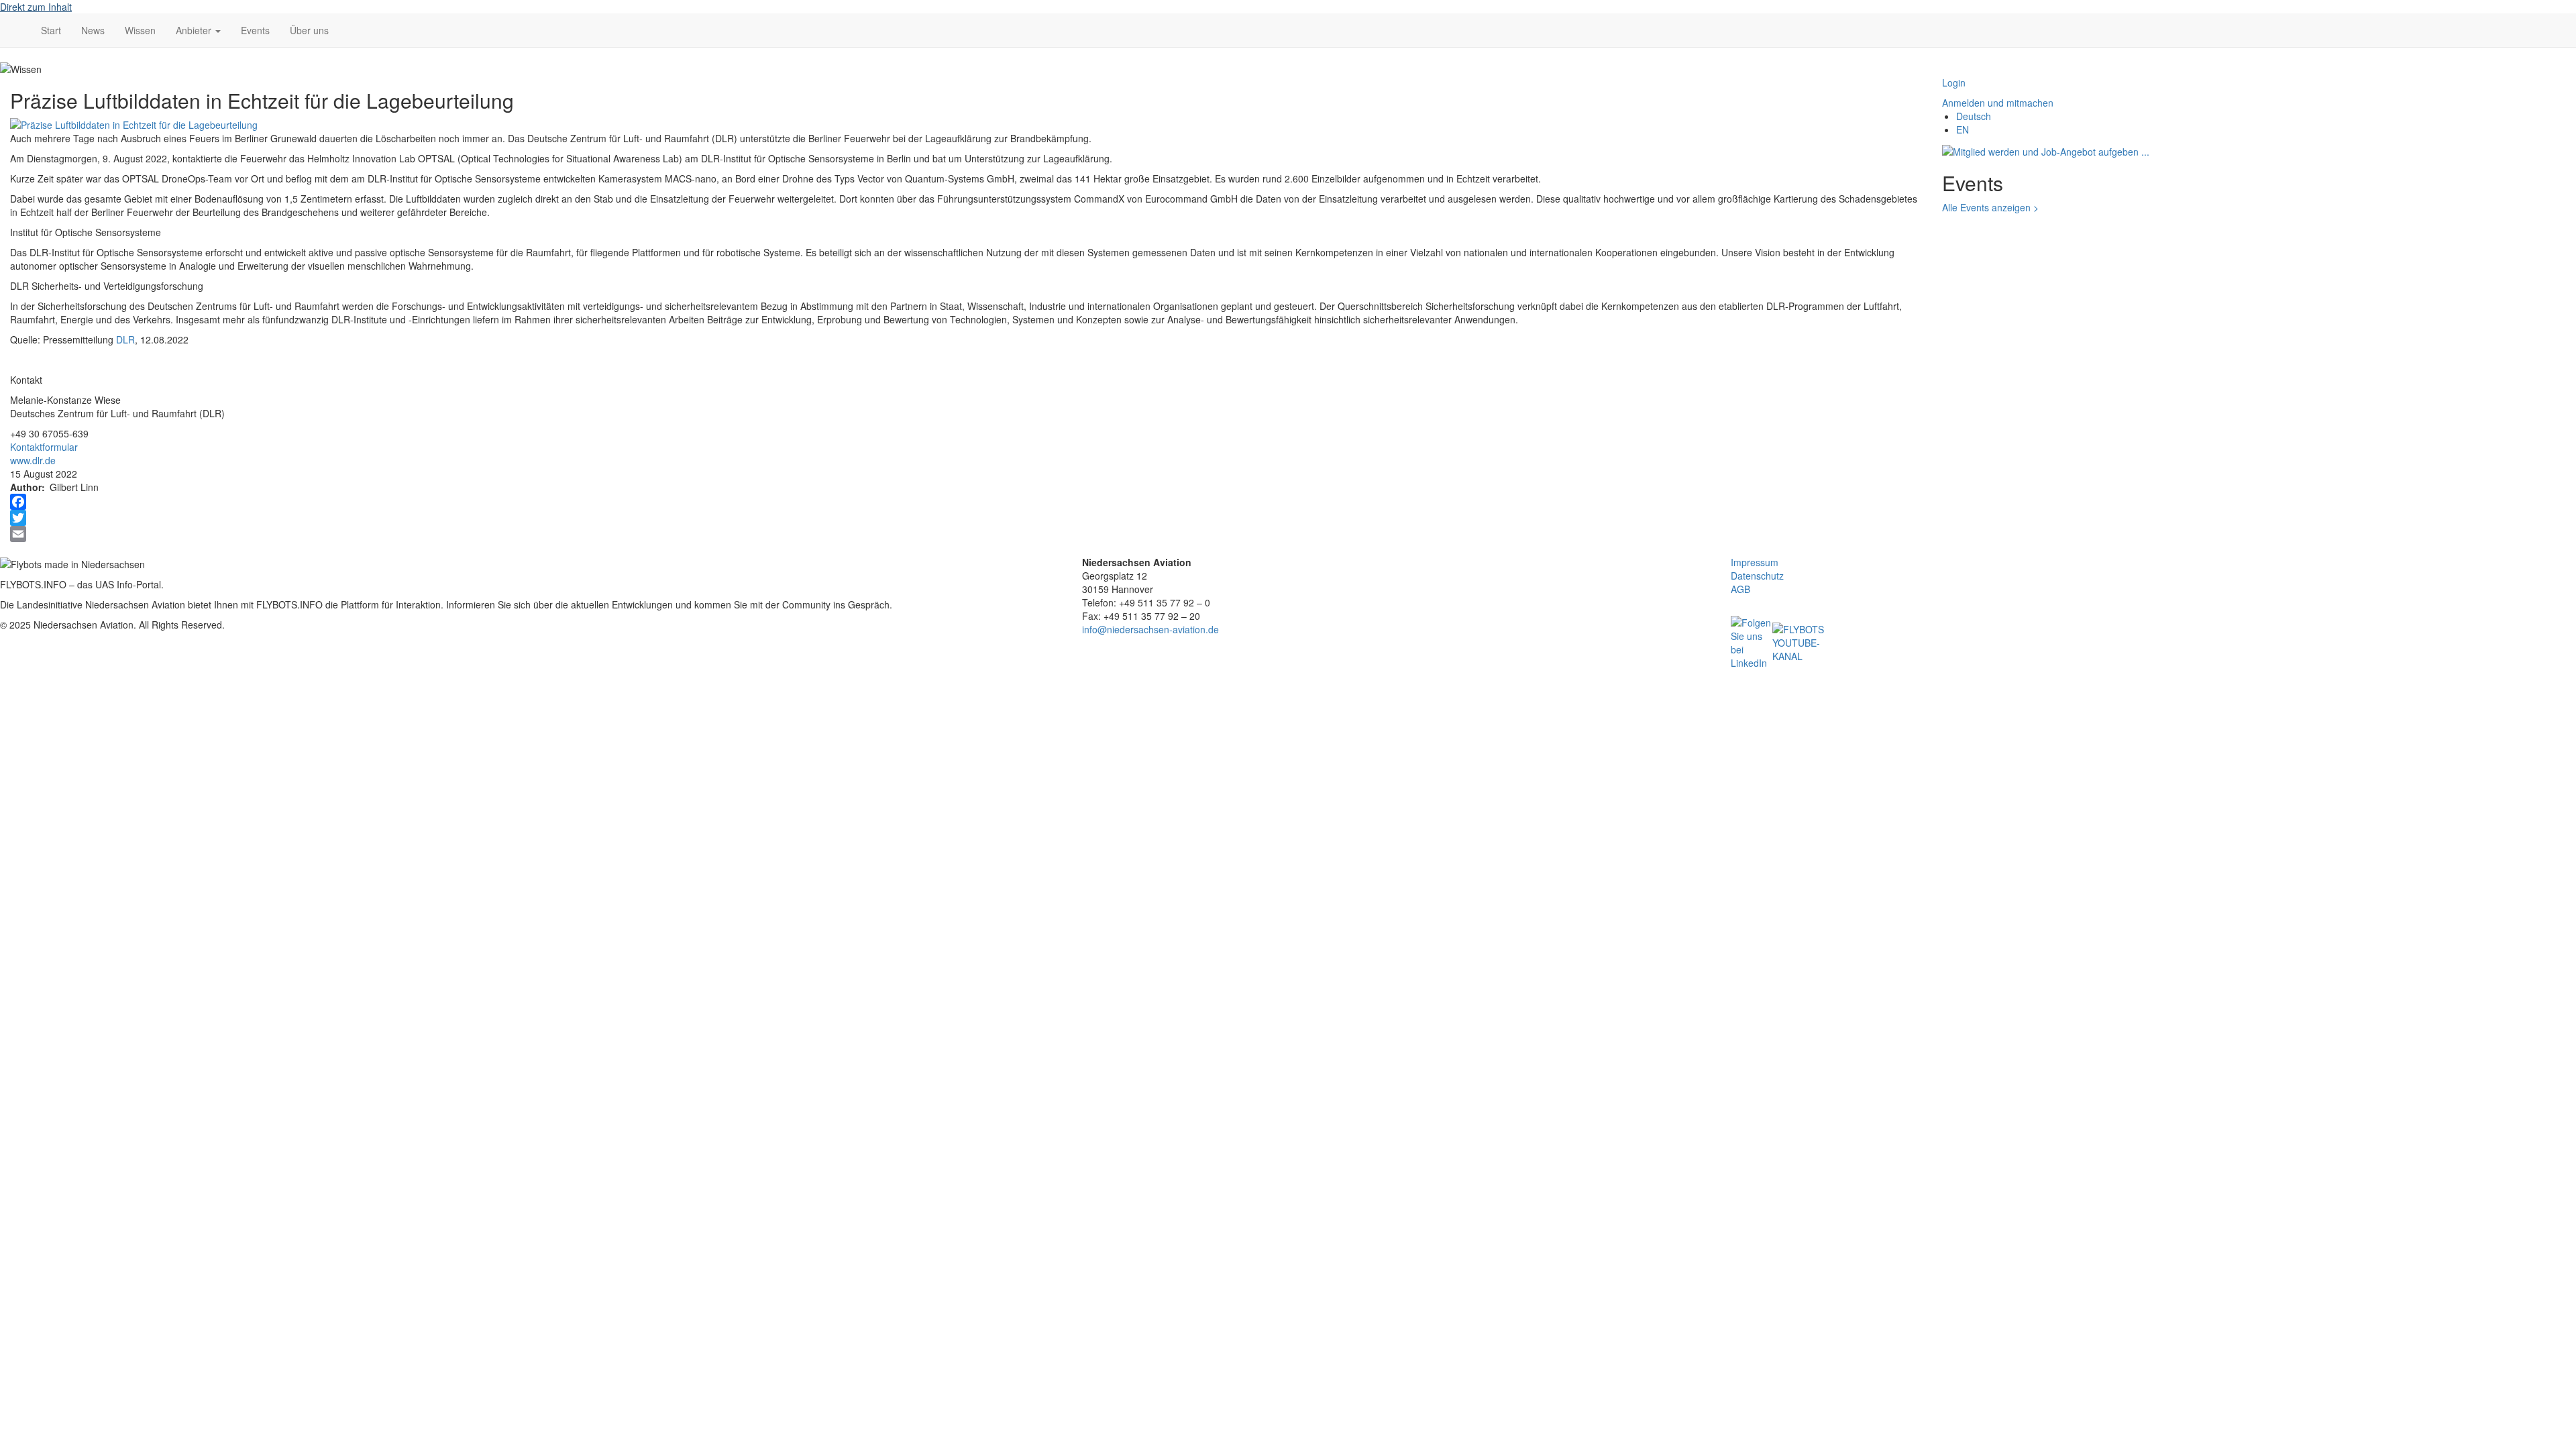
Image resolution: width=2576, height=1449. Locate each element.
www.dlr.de (33, 460)
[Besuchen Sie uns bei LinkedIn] (1752, 641)
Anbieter (195, 30)
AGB (1740, 589)
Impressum (1755, 562)
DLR (125, 339)
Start (51, 30)
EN (1963, 129)
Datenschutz (1757, 576)
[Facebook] (966, 502)
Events (255, 30)
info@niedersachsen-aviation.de (1150, 629)
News (93, 30)
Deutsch (1974, 116)
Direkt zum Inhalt (36, 7)
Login (1954, 83)
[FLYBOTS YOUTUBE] (1799, 641)
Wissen (140, 30)
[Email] (966, 534)
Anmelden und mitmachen (1998, 103)
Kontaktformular (44, 447)
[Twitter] (966, 518)
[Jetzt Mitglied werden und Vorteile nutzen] (2046, 150)
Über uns (309, 30)
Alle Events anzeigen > (1990, 207)
